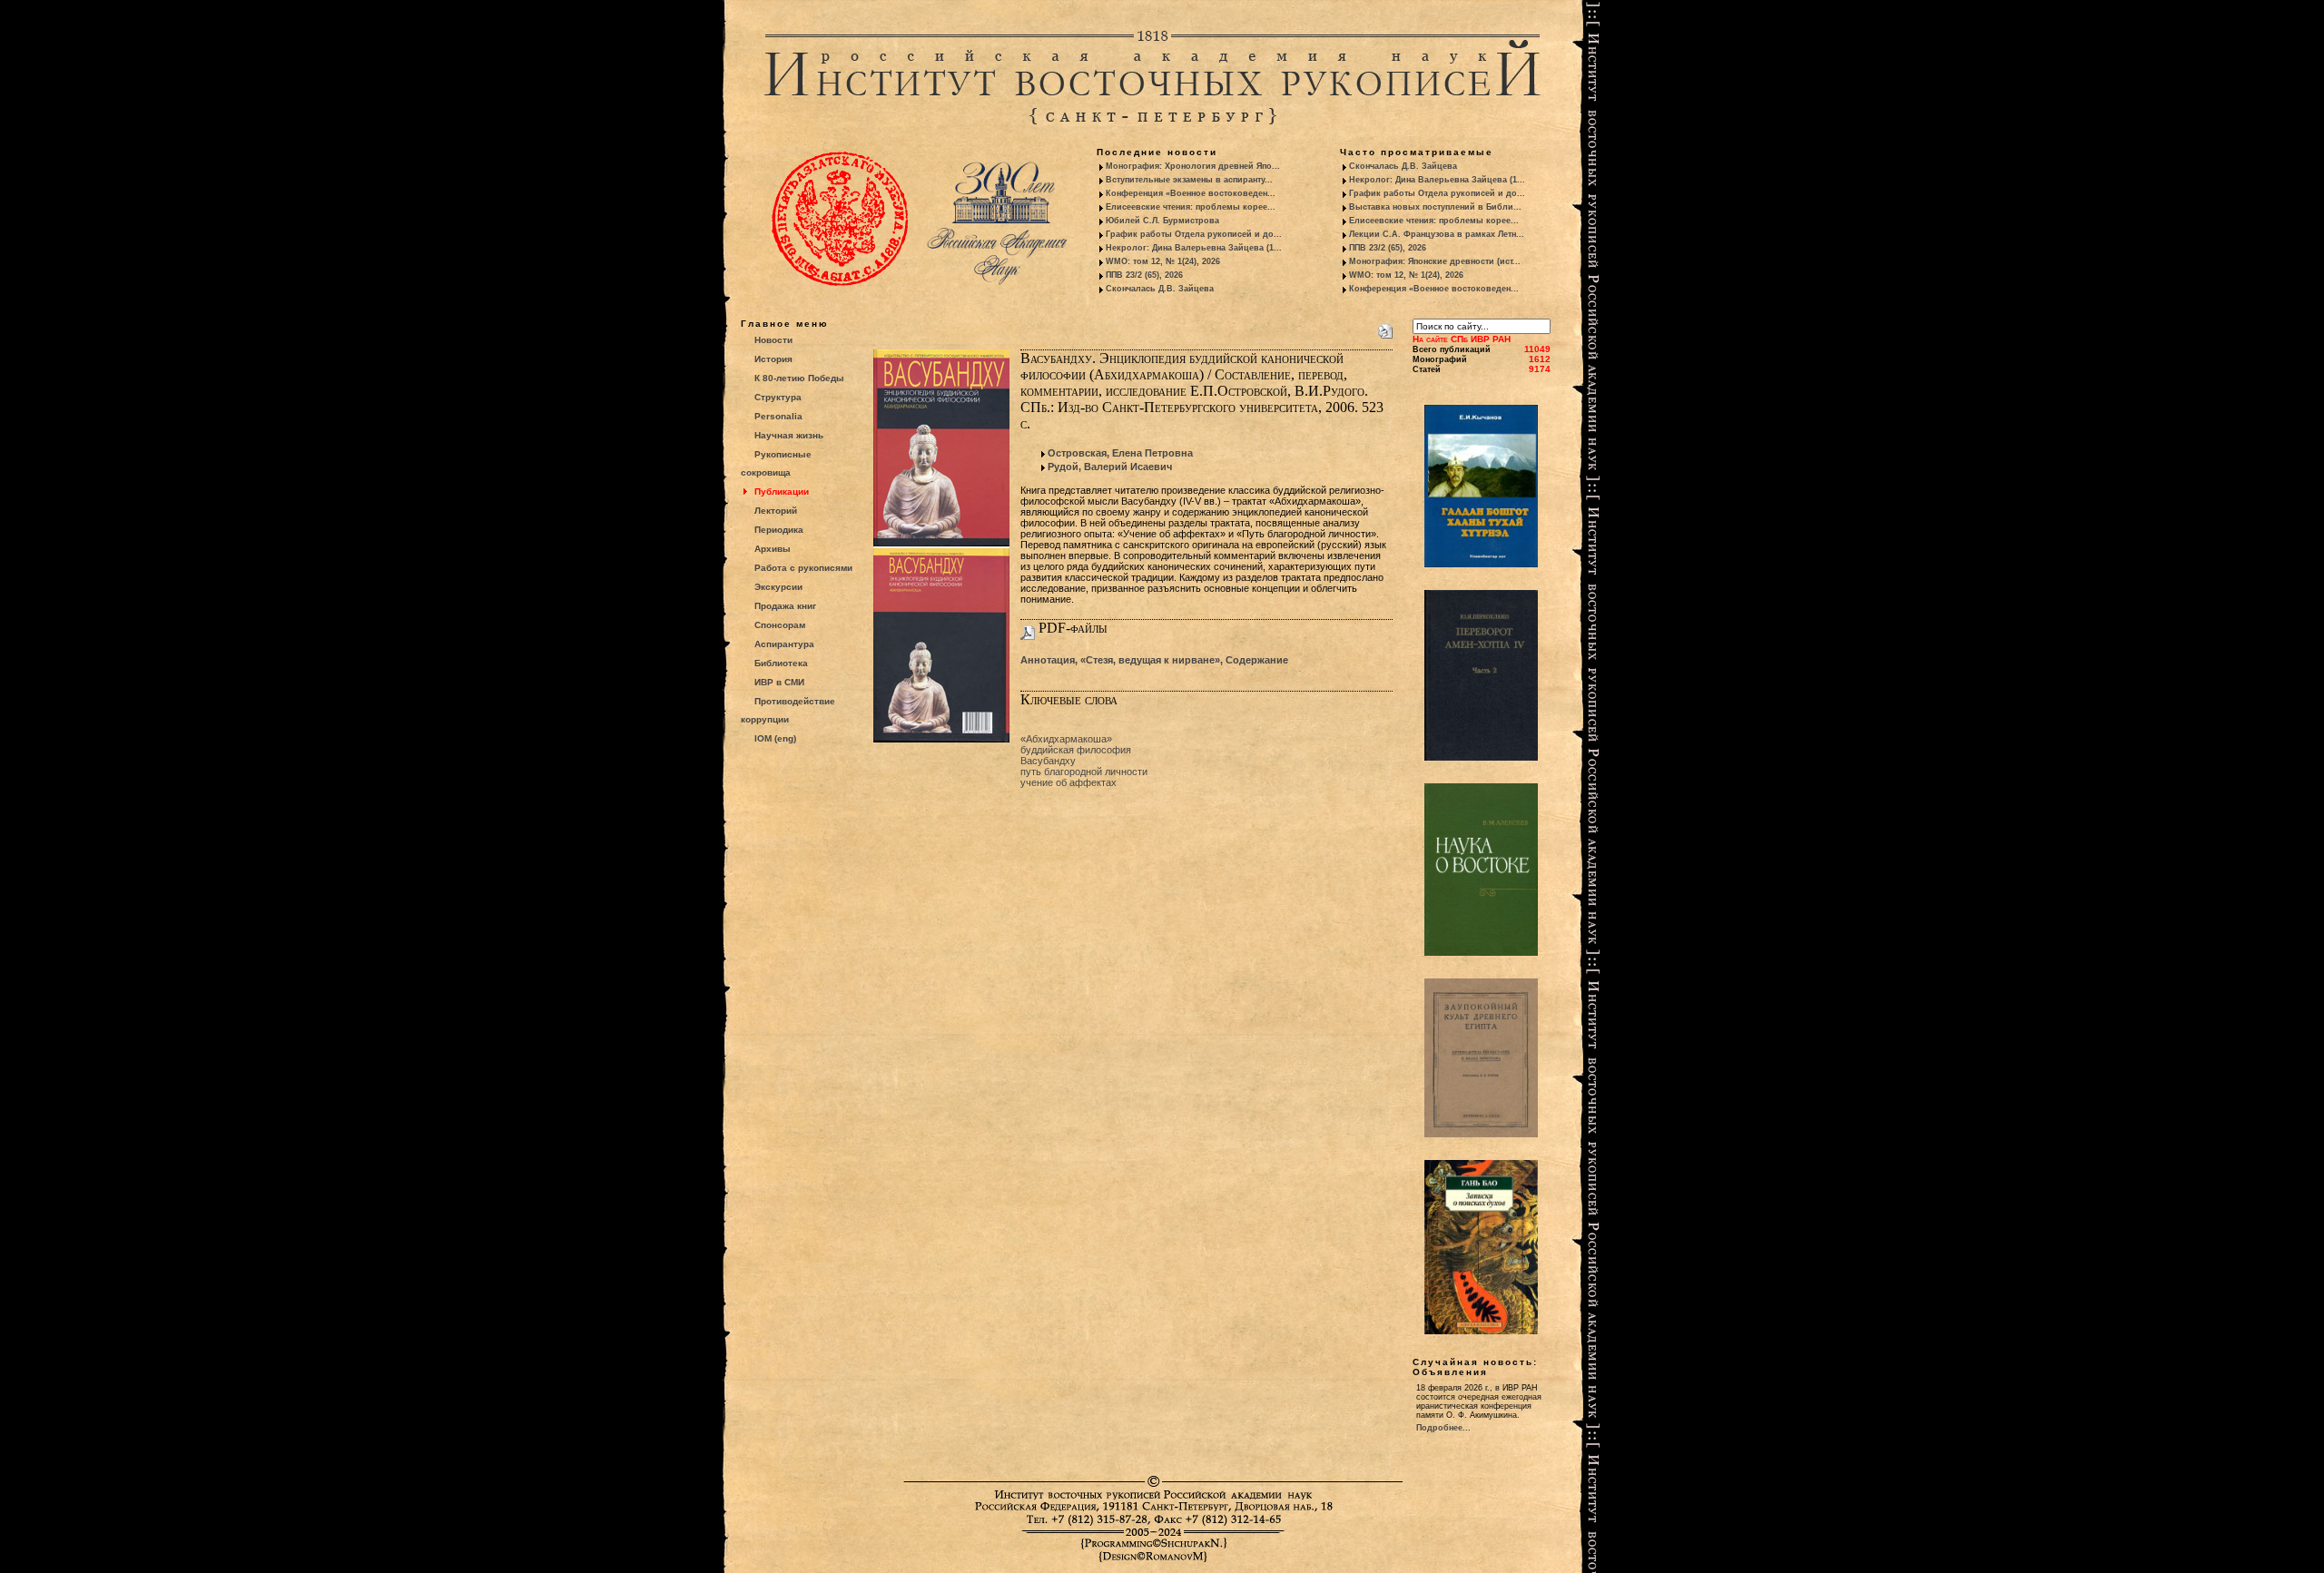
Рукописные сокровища (776, 463)
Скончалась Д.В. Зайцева (1160, 289)
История (773, 359)
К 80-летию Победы (799, 378)
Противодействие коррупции (788, 710)
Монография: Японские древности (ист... (1435, 261)
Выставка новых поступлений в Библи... (1435, 207)
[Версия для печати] (1385, 328)
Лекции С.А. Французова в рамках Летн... (1437, 234)
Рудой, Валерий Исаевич (1110, 467)
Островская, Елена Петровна (1120, 453)
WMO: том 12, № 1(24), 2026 (1163, 261)
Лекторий (776, 511)
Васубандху (1048, 761)
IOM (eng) (775, 738)
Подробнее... (1443, 1428)
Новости (773, 340)
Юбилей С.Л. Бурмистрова (1162, 221)
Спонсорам (780, 625)
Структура (778, 397)
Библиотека (781, 663)
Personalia (778, 416)
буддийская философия (1076, 750)
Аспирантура (784, 644)
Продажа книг (785, 606)
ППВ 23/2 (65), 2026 (1144, 275)
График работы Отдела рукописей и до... (1194, 234)
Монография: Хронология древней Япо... (1193, 166)
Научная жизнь (789, 435)
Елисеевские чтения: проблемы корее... (1191, 207)
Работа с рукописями (803, 568)
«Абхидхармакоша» (1066, 739)
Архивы (773, 549)
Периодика (779, 530)
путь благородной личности (1084, 772)
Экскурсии (778, 587)
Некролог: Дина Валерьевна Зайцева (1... (1194, 248)
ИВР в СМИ (779, 682)
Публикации (782, 492)
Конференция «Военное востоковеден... (1191, 193)
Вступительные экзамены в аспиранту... (1189, 180)
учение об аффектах (1068, 782)
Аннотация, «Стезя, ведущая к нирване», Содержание (1154, 660)
